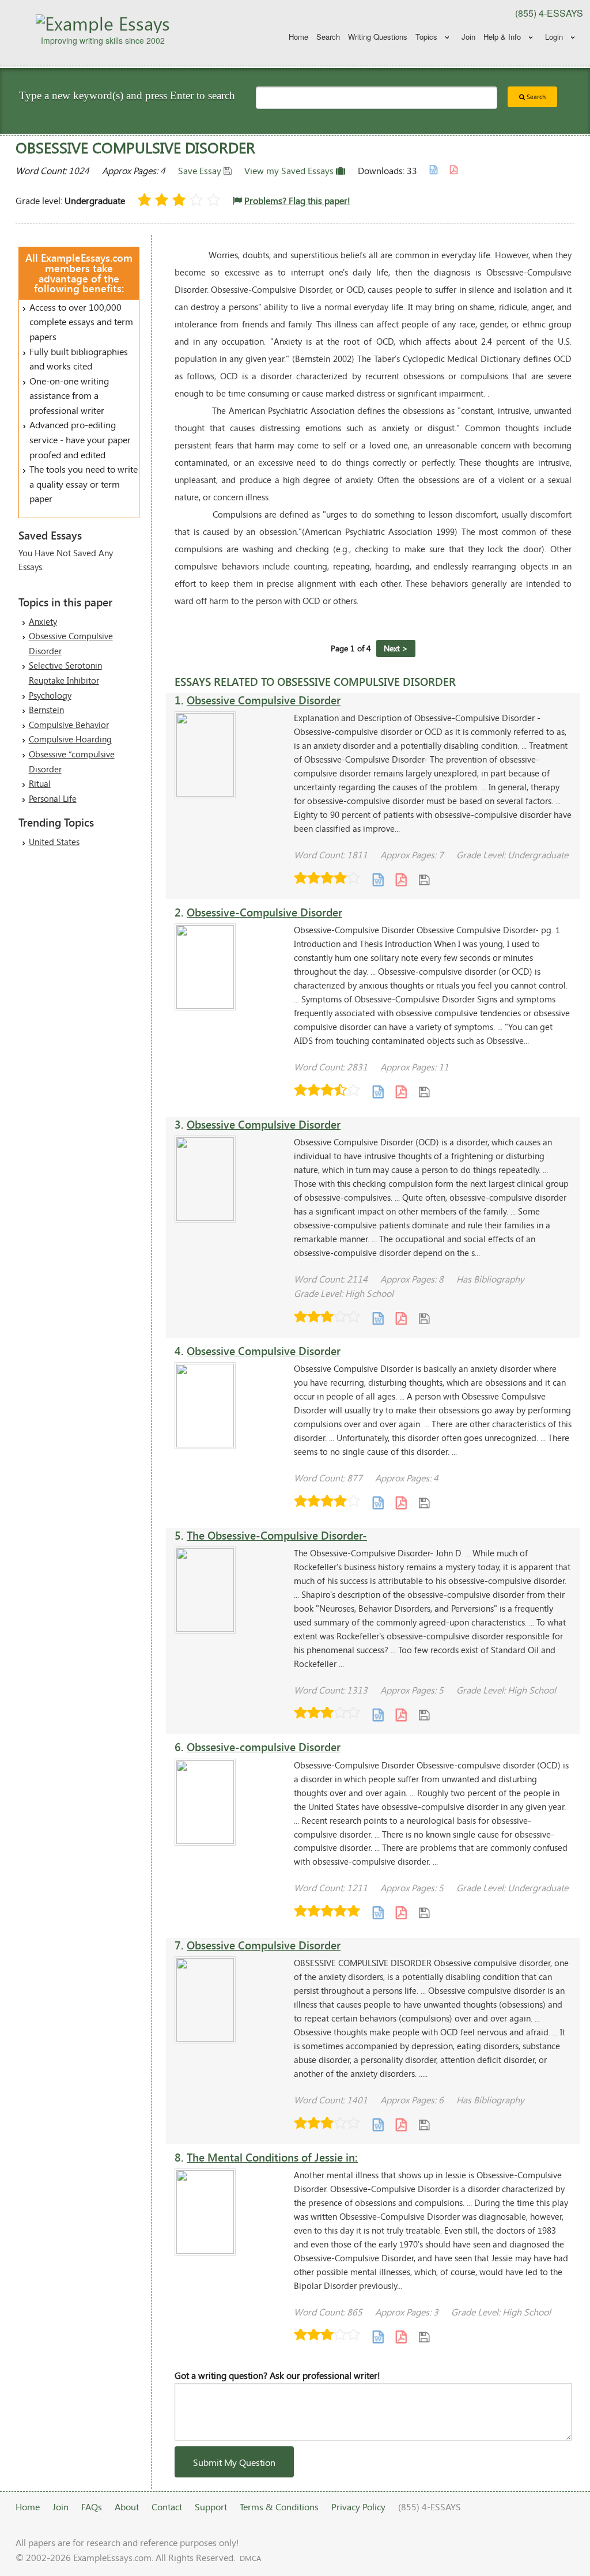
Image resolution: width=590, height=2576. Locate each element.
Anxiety (43, 621)
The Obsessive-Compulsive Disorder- (277, 1535)
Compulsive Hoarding (70, 739)
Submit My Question (234, 2462)
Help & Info (502, 37)
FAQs (92, 2507)
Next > (396, 648)
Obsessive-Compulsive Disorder (264, 912)
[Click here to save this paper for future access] (424, 879)
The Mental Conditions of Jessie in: (272, 2157)
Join (468, 37)
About (127, 2507)
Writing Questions (378, 37)
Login (554, 37)
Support (211, 2507)
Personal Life (53, 798)
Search (328, 37)
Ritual (40, 783)
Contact (167, 2507)
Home (298, 37)
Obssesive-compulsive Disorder (264, 1747)
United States (54, 842)
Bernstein (46, 710)
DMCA (250, 2558)
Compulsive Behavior (69, 725)
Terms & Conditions (279, 2507)
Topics (426, 37)
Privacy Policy (358, 2507)
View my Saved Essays (290, 170)
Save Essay (201, 170)
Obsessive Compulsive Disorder (264, 700)
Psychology (50, 695)
